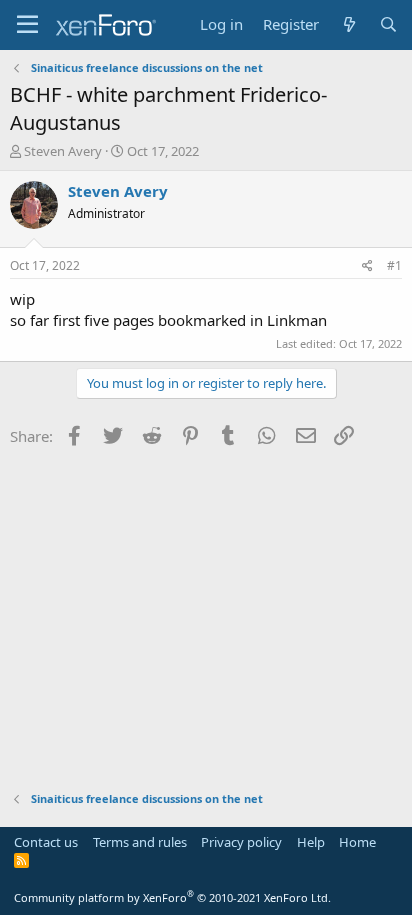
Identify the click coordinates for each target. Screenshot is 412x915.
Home (357, 842)
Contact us (46, 842)
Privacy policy (241, 842)
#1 (394, 265)
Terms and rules (140, 842)
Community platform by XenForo (172, 897)
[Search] (388, 24)
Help (311, 842)
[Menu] (27, 25)
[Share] (367, 266)
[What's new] (348, 24)
